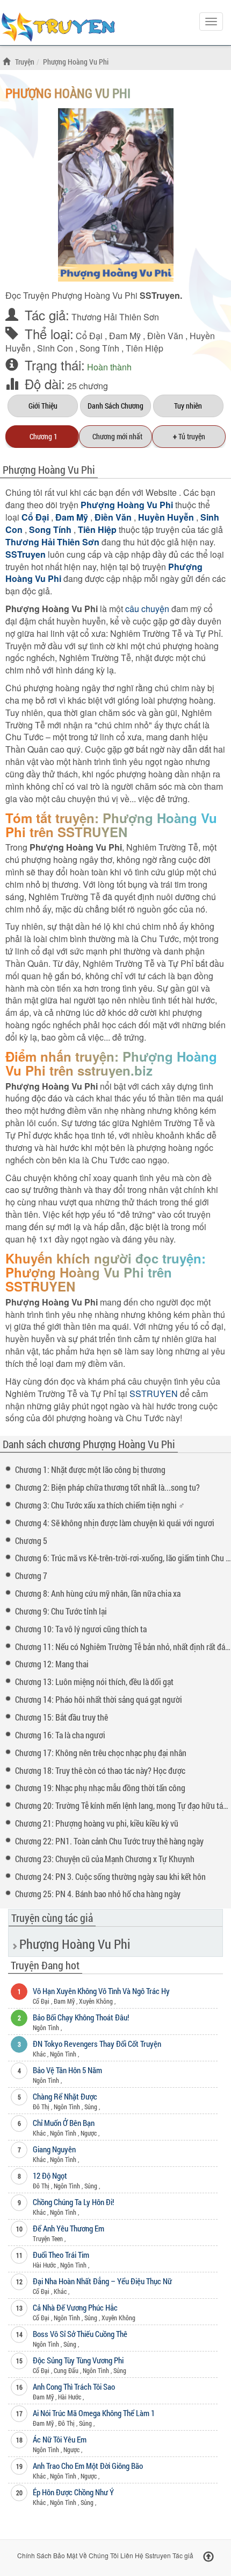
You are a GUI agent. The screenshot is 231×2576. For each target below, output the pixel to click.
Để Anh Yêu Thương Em (68, 2228)
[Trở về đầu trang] (208, 2557)
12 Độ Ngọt (50, 2175)
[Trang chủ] (8, 62)
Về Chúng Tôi (99, 2555)
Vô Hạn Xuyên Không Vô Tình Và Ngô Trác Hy (101, 1991)
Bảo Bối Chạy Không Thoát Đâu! (81, 2017)
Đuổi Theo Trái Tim (61, 2255)
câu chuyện (147, 609)
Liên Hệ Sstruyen (146, 2555)
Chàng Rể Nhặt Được (65, 2096)
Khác (39, 2054)
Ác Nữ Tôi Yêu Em (60, 2439)
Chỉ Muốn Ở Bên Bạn (64, 2123)
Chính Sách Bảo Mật (47, 2555)
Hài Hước (44, 2265)
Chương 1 (42, 436)
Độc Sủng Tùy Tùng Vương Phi (78, 2360)
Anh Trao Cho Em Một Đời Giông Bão (88, 2466)
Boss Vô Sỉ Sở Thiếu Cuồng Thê (80, 2334)
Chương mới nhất (116, 436)
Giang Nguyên (54, 2149)
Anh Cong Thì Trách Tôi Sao (74, 2387)
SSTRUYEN (62, 29)
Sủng (91, 2107)
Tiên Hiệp (145, 348)
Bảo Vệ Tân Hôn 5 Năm (67, 2070)
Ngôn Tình (46, 2027)
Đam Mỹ (125, 336)
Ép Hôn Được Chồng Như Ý (73, 2492)
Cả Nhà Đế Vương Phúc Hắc (75, 2307)
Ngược (89, 2133)
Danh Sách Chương (115, 406)
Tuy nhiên (188, 406)
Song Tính (99, 348)
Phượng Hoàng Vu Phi (68, 93)
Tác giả (183, 2555)
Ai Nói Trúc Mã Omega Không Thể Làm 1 (94, 2413)
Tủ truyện (189, 436)
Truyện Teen (48, 2238)
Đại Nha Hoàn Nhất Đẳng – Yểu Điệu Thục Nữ (102, 2281)
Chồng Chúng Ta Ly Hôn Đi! (73, 2202)
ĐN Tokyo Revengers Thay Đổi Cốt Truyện (97, 2044)
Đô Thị (41, 2107)
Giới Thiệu (43, 406)
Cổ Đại (89, 336)
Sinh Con (55, 348)
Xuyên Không (96, 2001)
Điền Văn (165, 336)
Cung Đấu (66, 2370)
